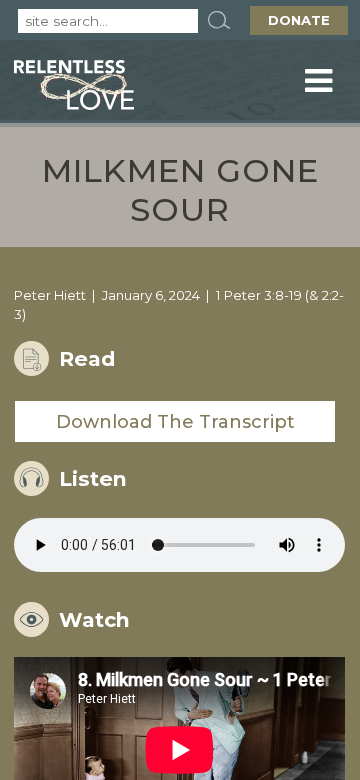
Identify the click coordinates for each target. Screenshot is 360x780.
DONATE (299, 20)
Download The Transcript (175, 422)
